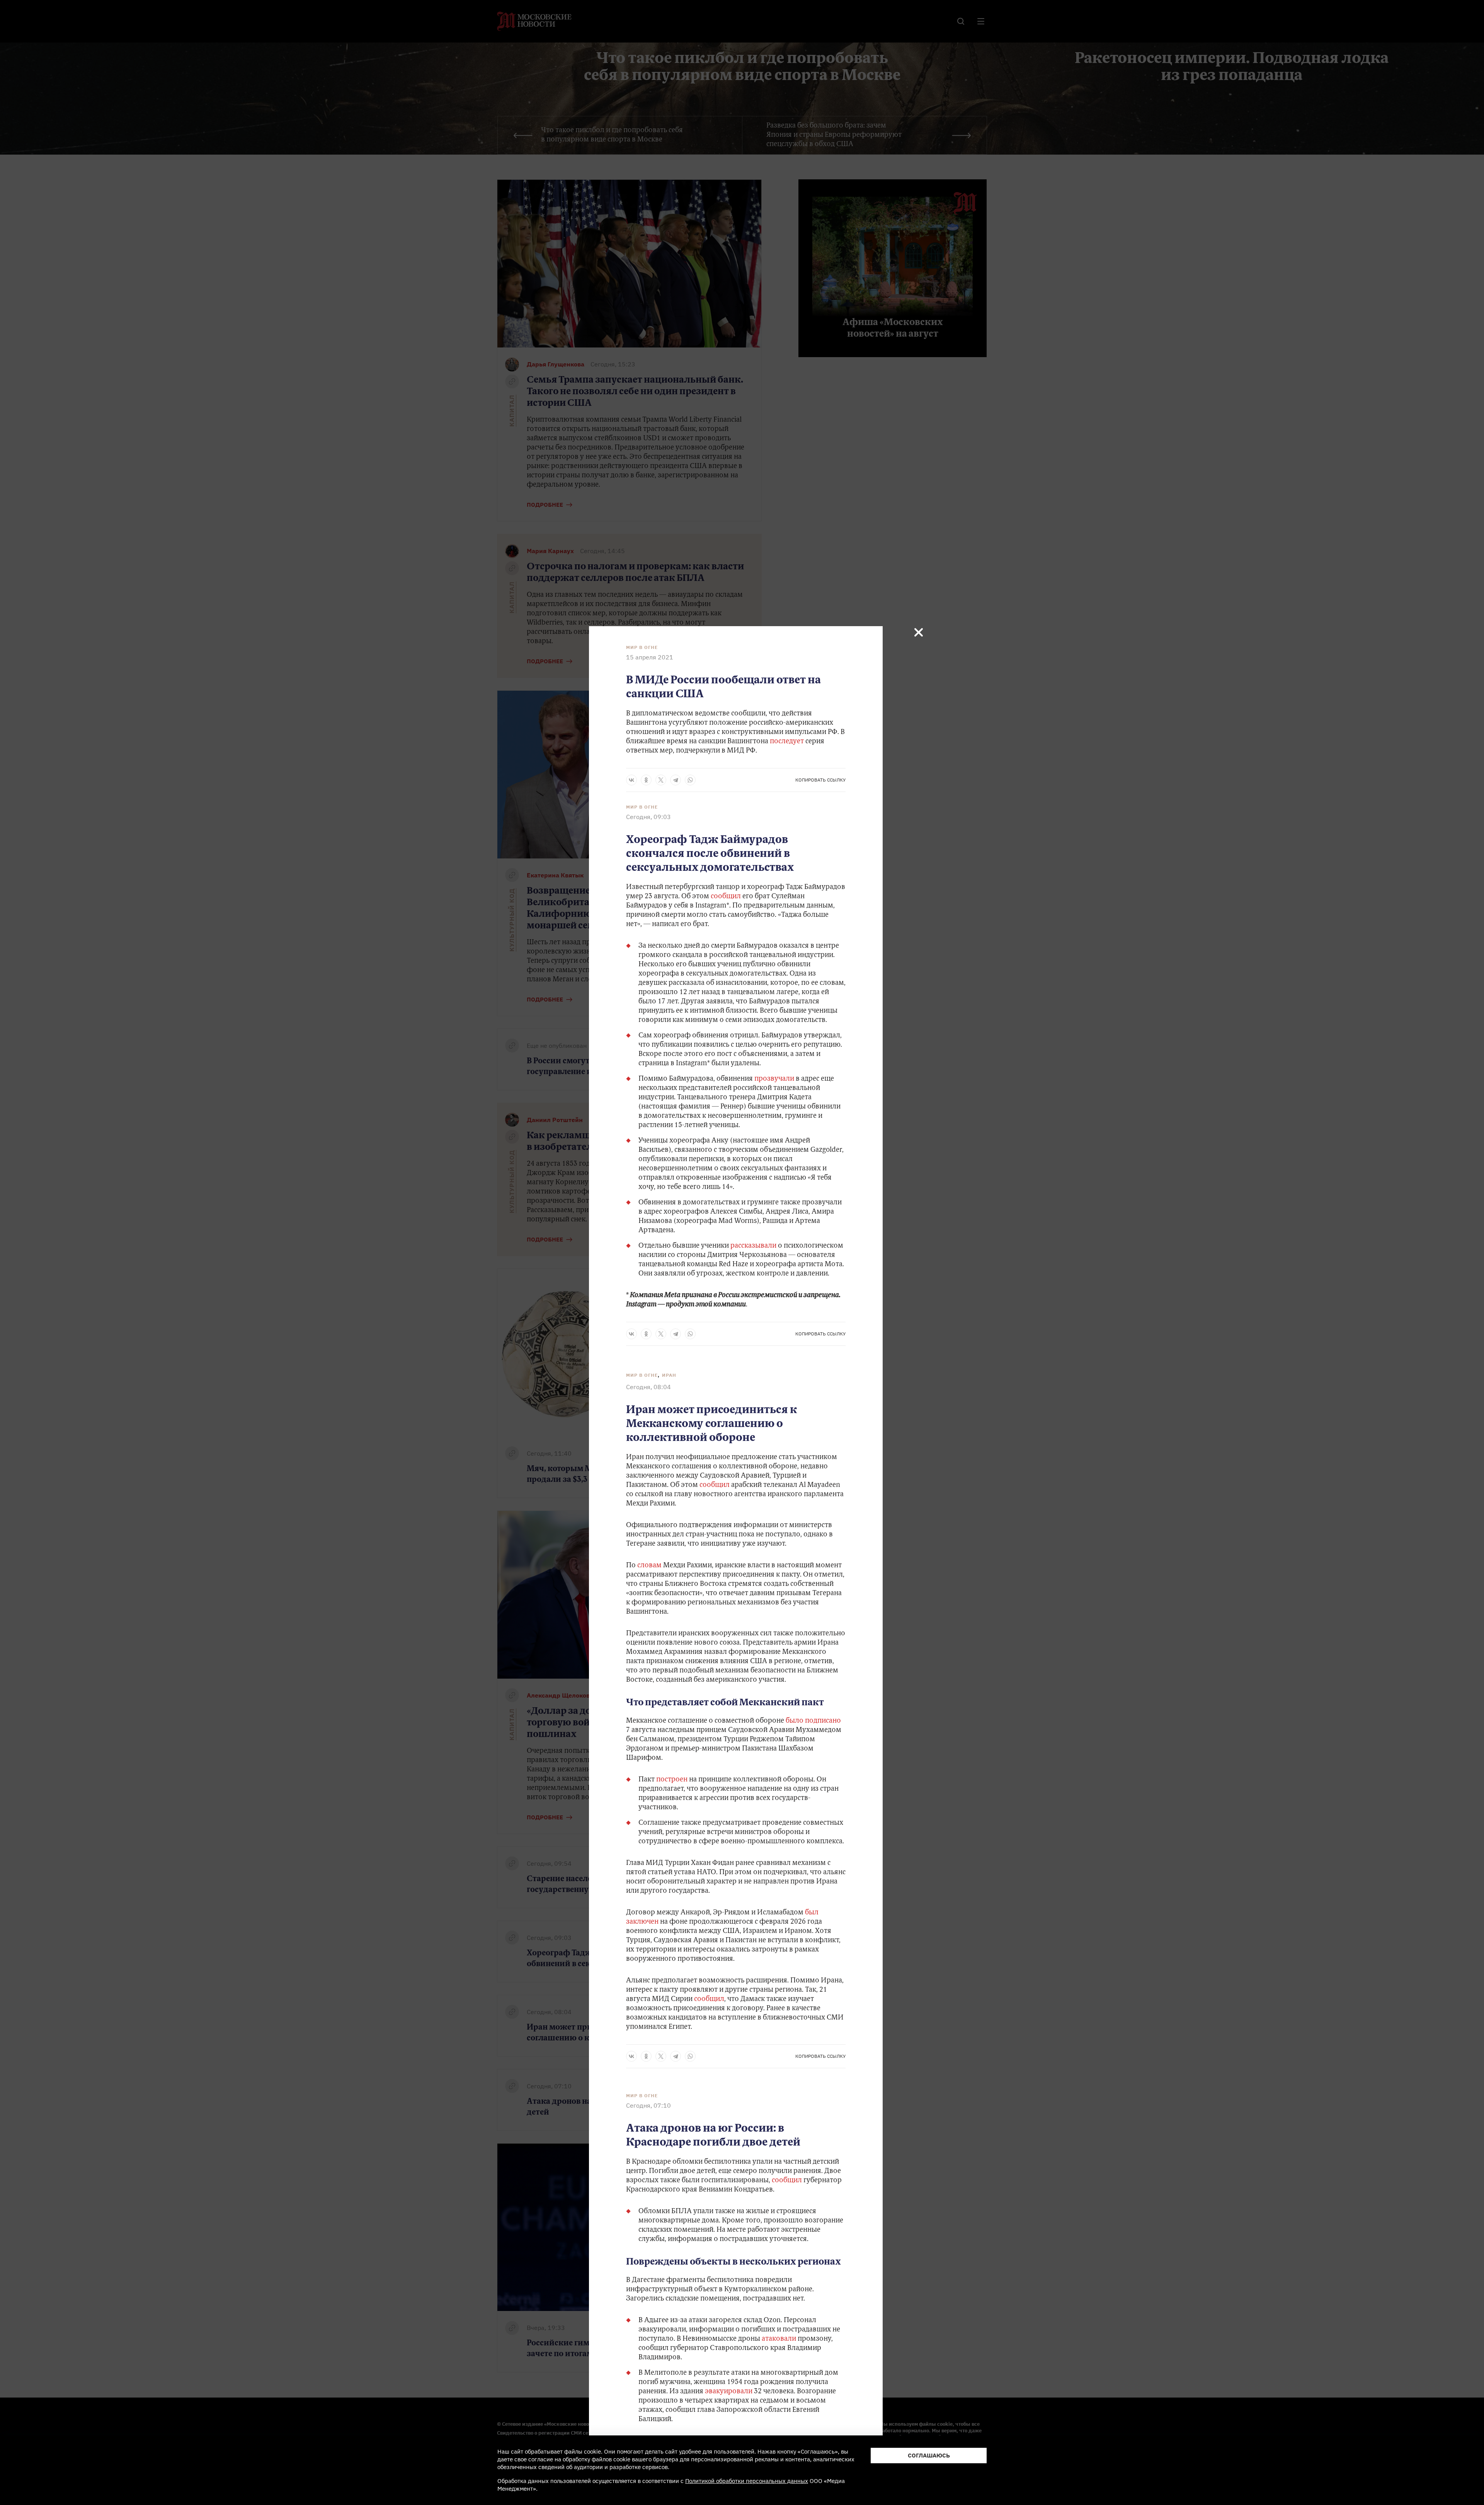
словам (649, 1566)
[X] (661, 780)
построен (672, 1780)
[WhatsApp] (690, 780)
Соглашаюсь (929, 2455)
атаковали (779, 2339)
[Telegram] (676, 780)
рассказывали (753, 1246)
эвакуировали (729, 2392)
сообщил (727, 897)
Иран (669, 1375)
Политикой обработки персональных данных (747, 2481)
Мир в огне (642, 647)
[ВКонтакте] (631, 780)
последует (787, 742)
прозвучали (775, 1079)
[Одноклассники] (646, 780)
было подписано (813, 1721)
